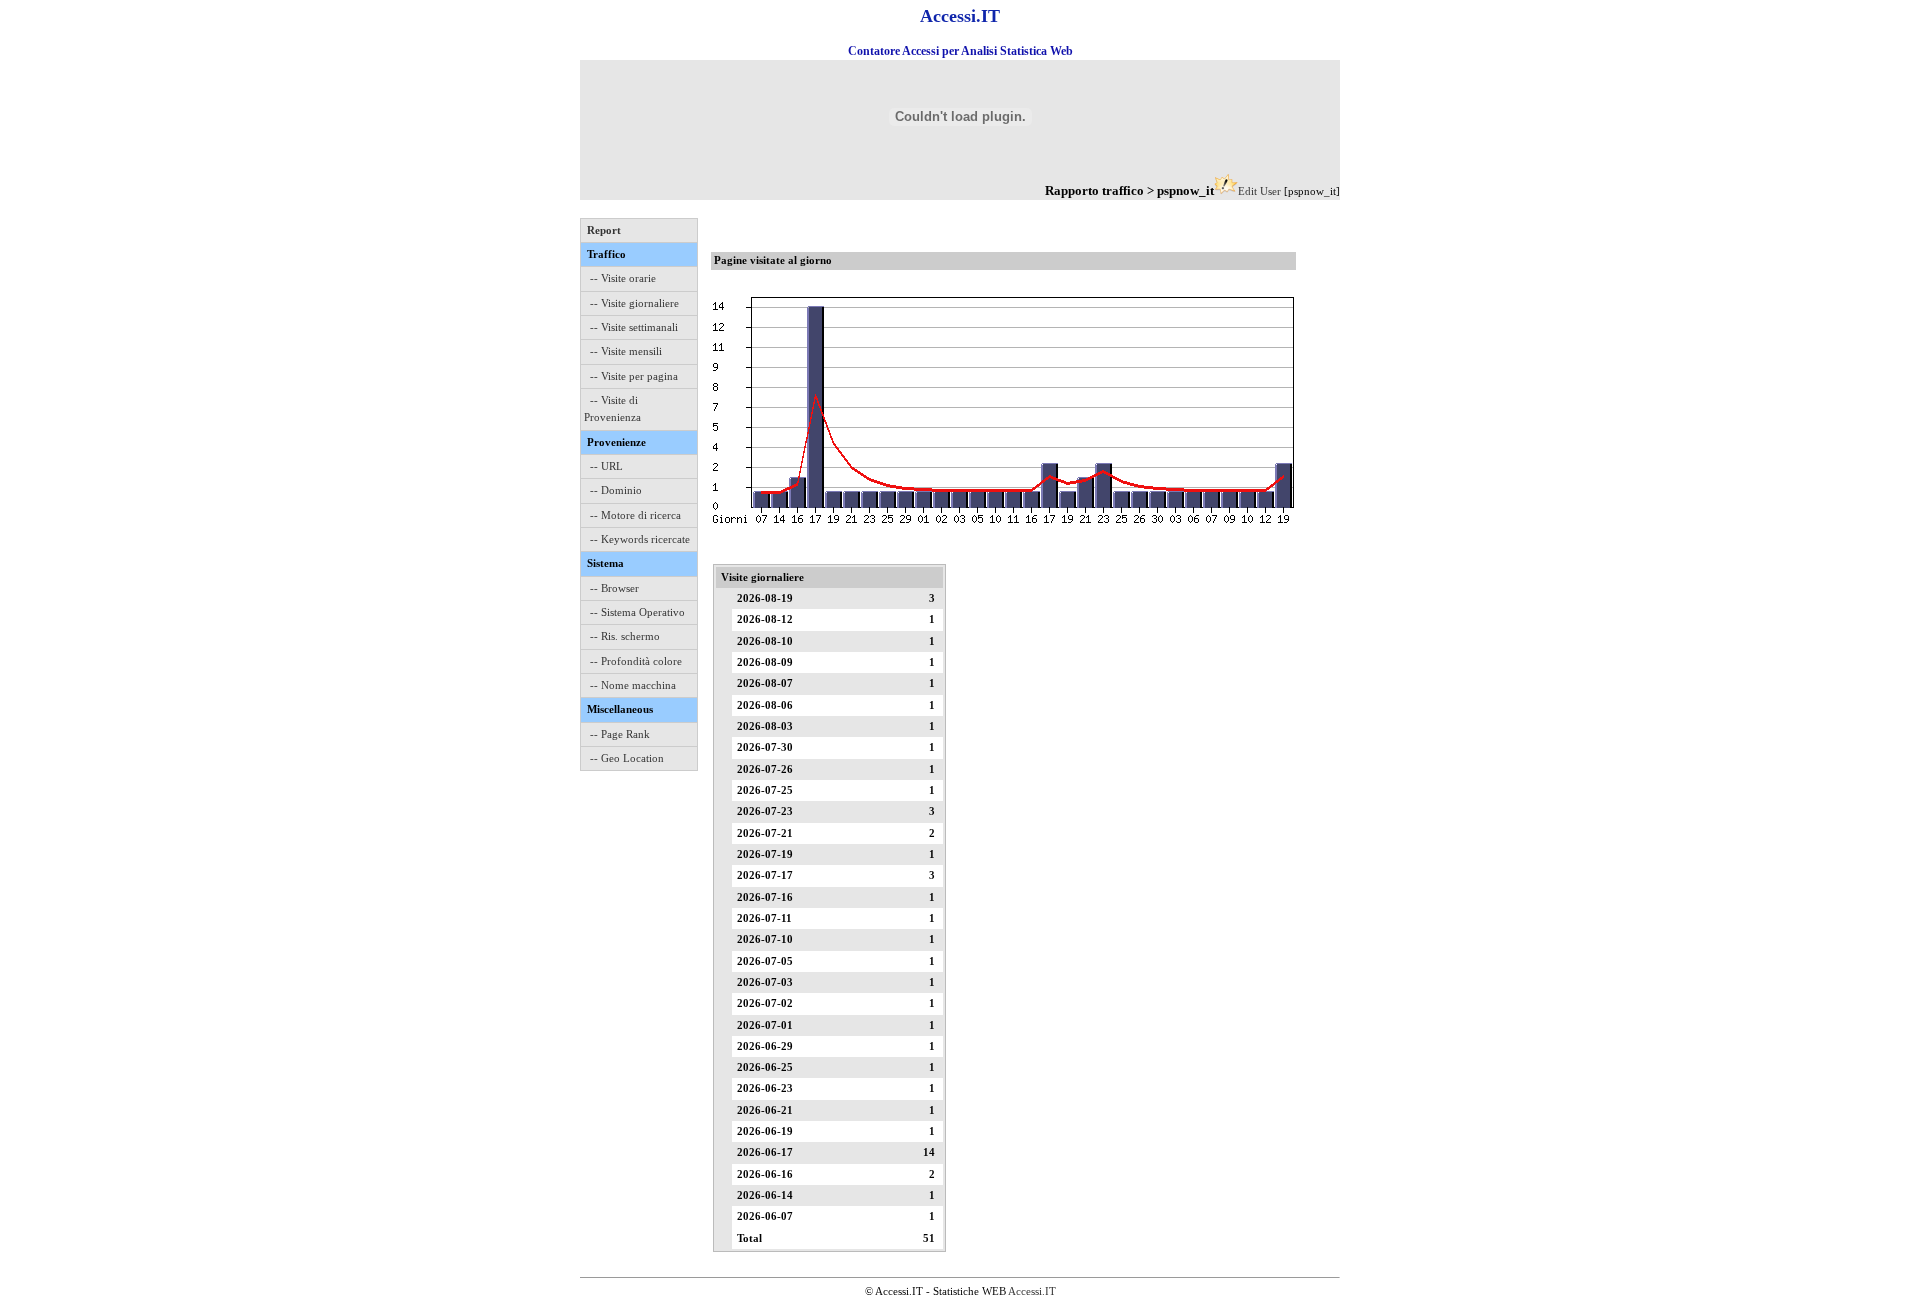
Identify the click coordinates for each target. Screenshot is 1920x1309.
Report (604, 230)
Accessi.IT (1032, 1291)
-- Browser (614, 588)
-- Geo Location (627, 758)
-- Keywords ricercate (640, 539)
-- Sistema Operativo (637, 612)
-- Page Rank (620, 734)
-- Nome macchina (633, 685)
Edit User (1259, 191)
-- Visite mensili (626, 351)
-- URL (606, 466)
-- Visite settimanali (634, 327)
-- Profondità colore (636, 661)
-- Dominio (616, 490)
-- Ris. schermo (625, 636)
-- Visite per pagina (634, 376)
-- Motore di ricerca (635, 515)
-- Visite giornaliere (634, 303)
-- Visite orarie (623, 278)
